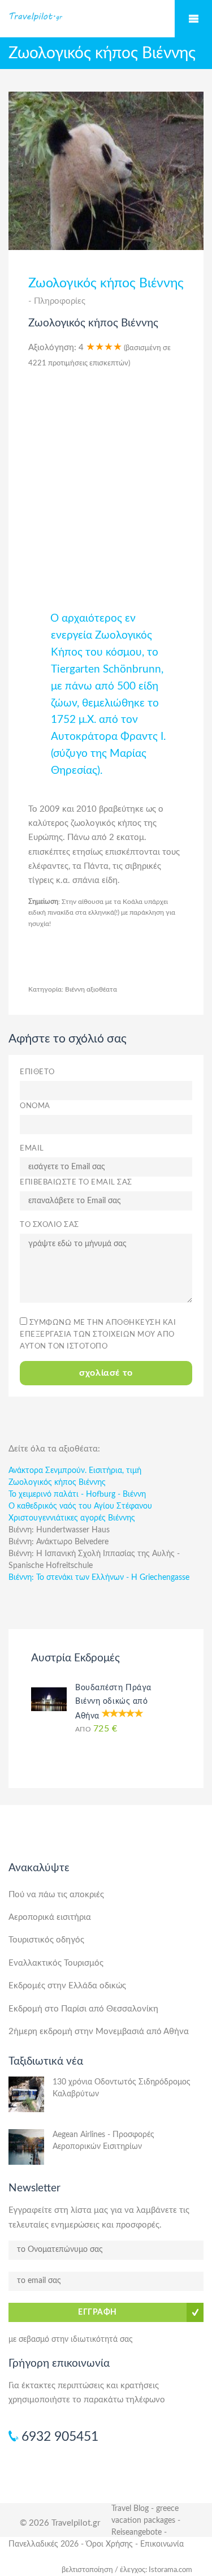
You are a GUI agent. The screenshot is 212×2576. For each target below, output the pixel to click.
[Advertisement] (106, 484)
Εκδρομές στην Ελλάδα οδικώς (67, 1986)
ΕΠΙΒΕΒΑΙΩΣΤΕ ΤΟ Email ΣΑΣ (76, 1183)
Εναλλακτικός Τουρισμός (56, 1963)
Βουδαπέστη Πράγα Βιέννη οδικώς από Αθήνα (113, 1702)
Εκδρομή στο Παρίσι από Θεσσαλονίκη (83, 2009)
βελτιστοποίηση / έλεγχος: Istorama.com (127, 2570)
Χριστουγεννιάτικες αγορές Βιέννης (72, 1518)
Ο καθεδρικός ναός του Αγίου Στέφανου (80, 1506)
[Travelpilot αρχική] (106, 16)
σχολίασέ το (106, 1373)
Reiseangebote (137, 2532)
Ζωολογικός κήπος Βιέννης (57, 1483)
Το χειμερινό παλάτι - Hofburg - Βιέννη (77, 1494)
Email (32, 1149)
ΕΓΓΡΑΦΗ (98, 2312)
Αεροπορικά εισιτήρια (50, 1917)
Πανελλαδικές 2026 (44, 2544)
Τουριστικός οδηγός (46, 1940)
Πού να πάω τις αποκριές (56, 1895)
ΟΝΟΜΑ (35, 1106)
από (96, 1729)
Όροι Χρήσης (109, 2544)
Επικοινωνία (162, 2544)
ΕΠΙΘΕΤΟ (37, 1072)
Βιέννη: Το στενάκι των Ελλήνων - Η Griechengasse (99, 1578)
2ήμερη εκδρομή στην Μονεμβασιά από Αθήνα (99, 2032)
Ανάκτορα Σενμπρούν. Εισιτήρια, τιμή (75, 1471)
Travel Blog (130, 2509)
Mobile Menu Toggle (193, 19)
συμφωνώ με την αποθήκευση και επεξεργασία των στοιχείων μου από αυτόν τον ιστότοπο (98, 1335)
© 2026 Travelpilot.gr (60, 2523)
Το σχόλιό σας (49, 1225)
